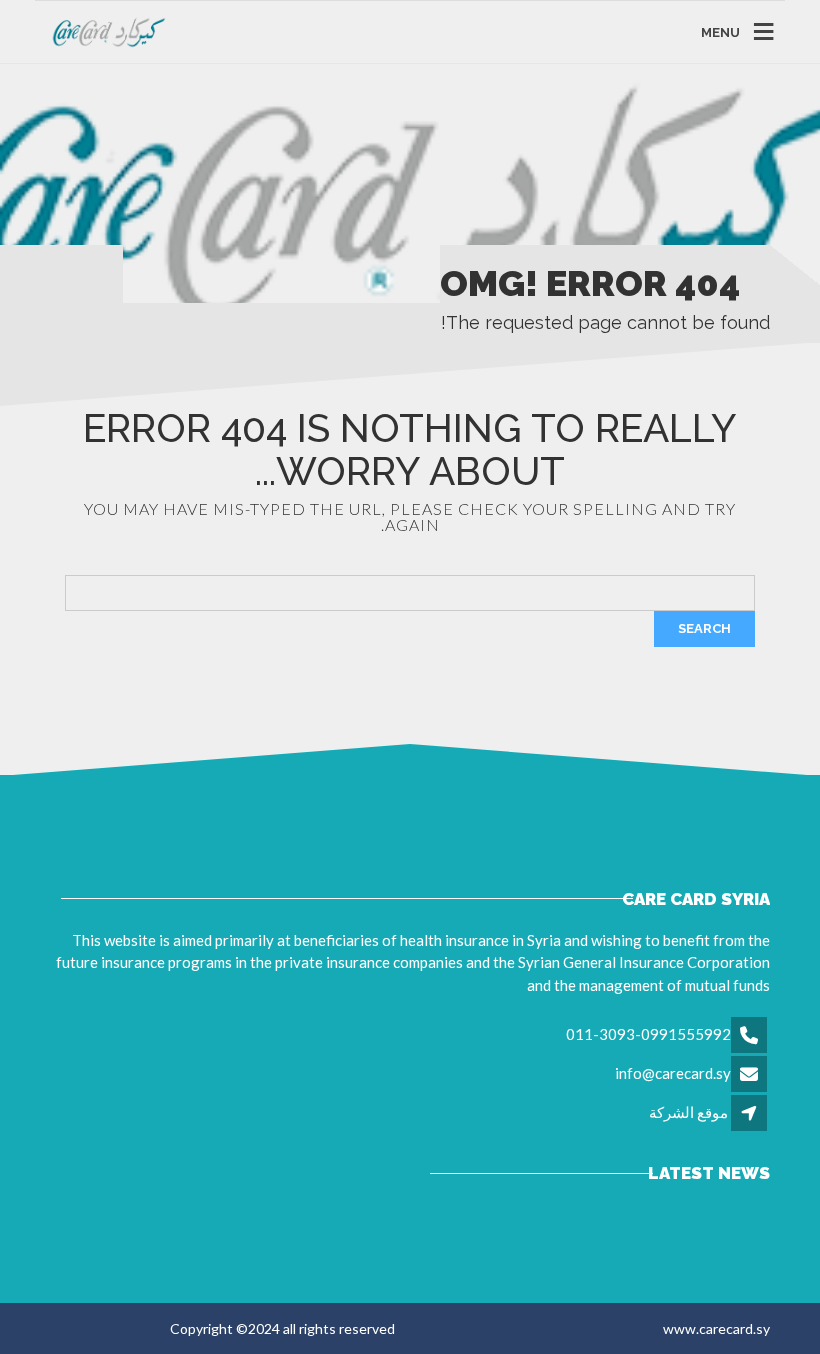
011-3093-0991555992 (648, 1034)
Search (704, 628)
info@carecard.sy (673, 1073)
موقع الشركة (688, 1112)
